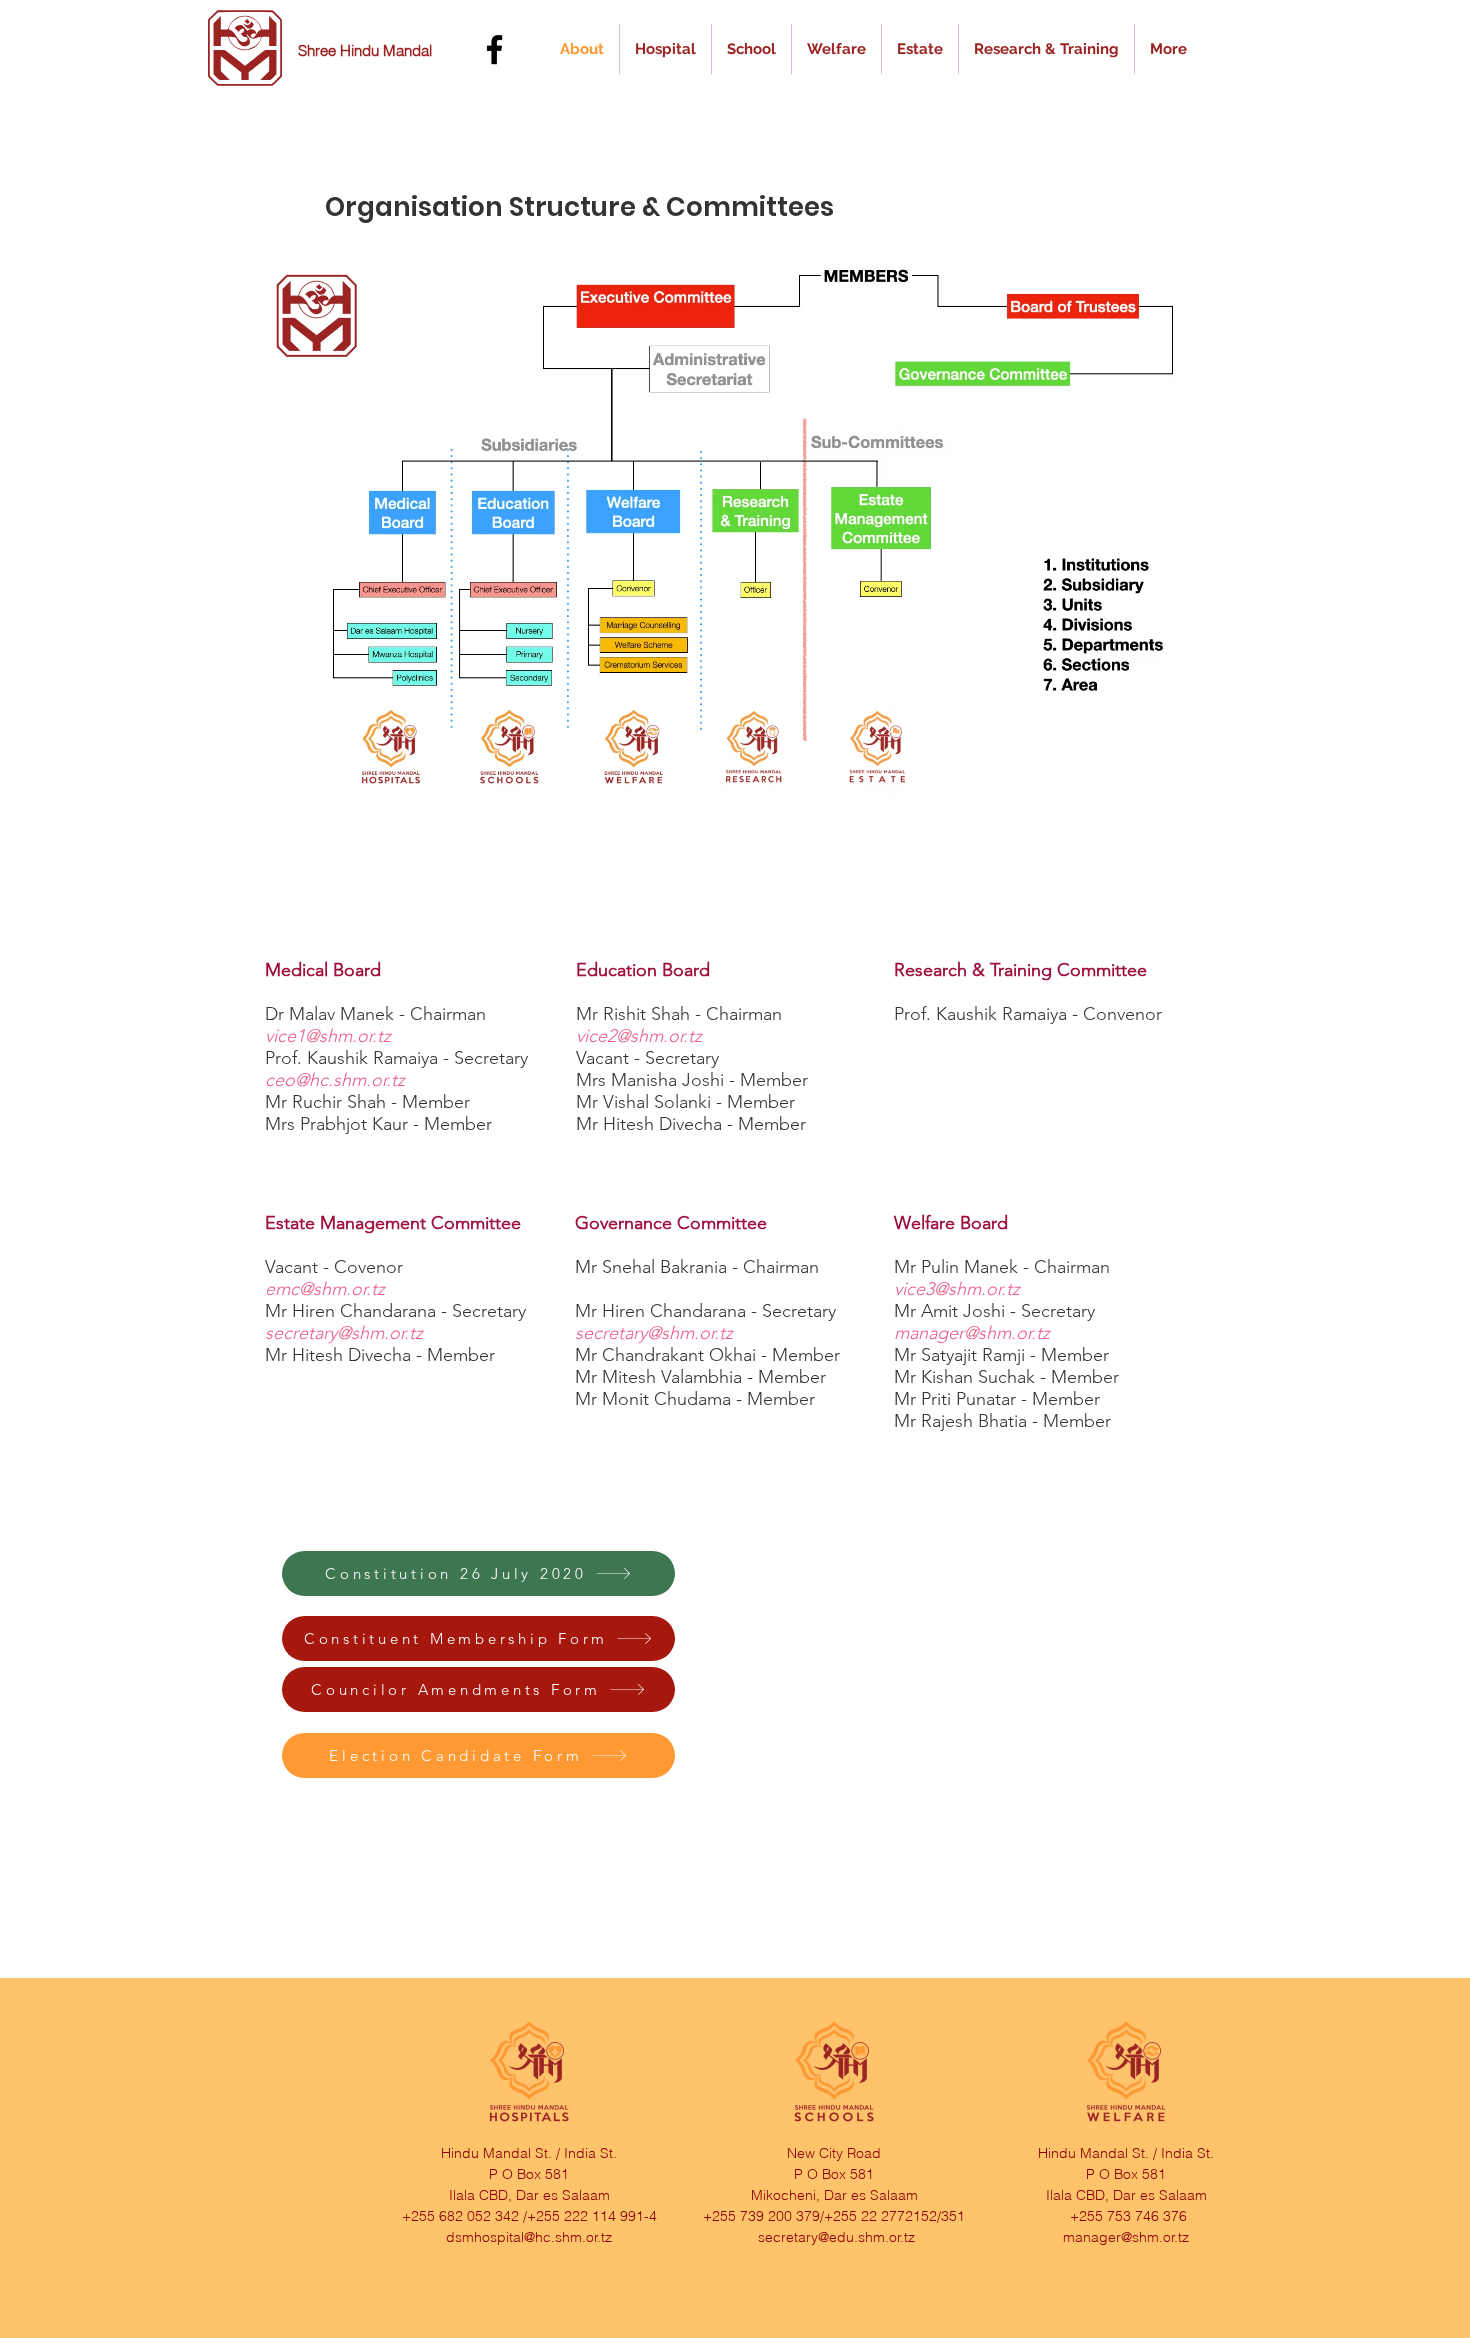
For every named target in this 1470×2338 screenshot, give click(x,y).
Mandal (407, 50)
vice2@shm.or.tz (639, 1036)
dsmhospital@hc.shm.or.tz (529, 2237)
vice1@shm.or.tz (328, 1036)
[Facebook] (494, 49)
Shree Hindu (340, 50)
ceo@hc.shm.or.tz (335, 1080)
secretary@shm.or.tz (344, 1333)
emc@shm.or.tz (325, 1289)
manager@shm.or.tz (972, 1333)
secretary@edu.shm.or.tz (836, 2237)
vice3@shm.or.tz (957, 1289)
